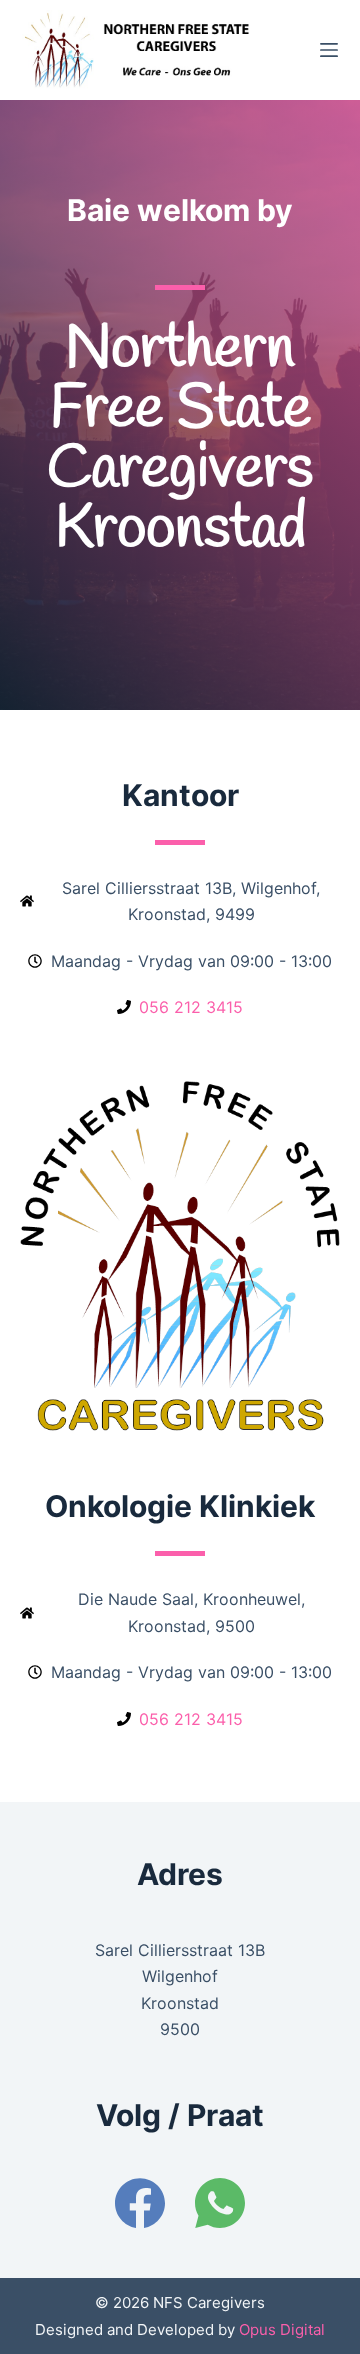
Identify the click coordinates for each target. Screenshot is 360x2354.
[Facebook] (140, 2203)
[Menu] (329, 50)
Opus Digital (280, 2329)
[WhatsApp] (220, 2203)
